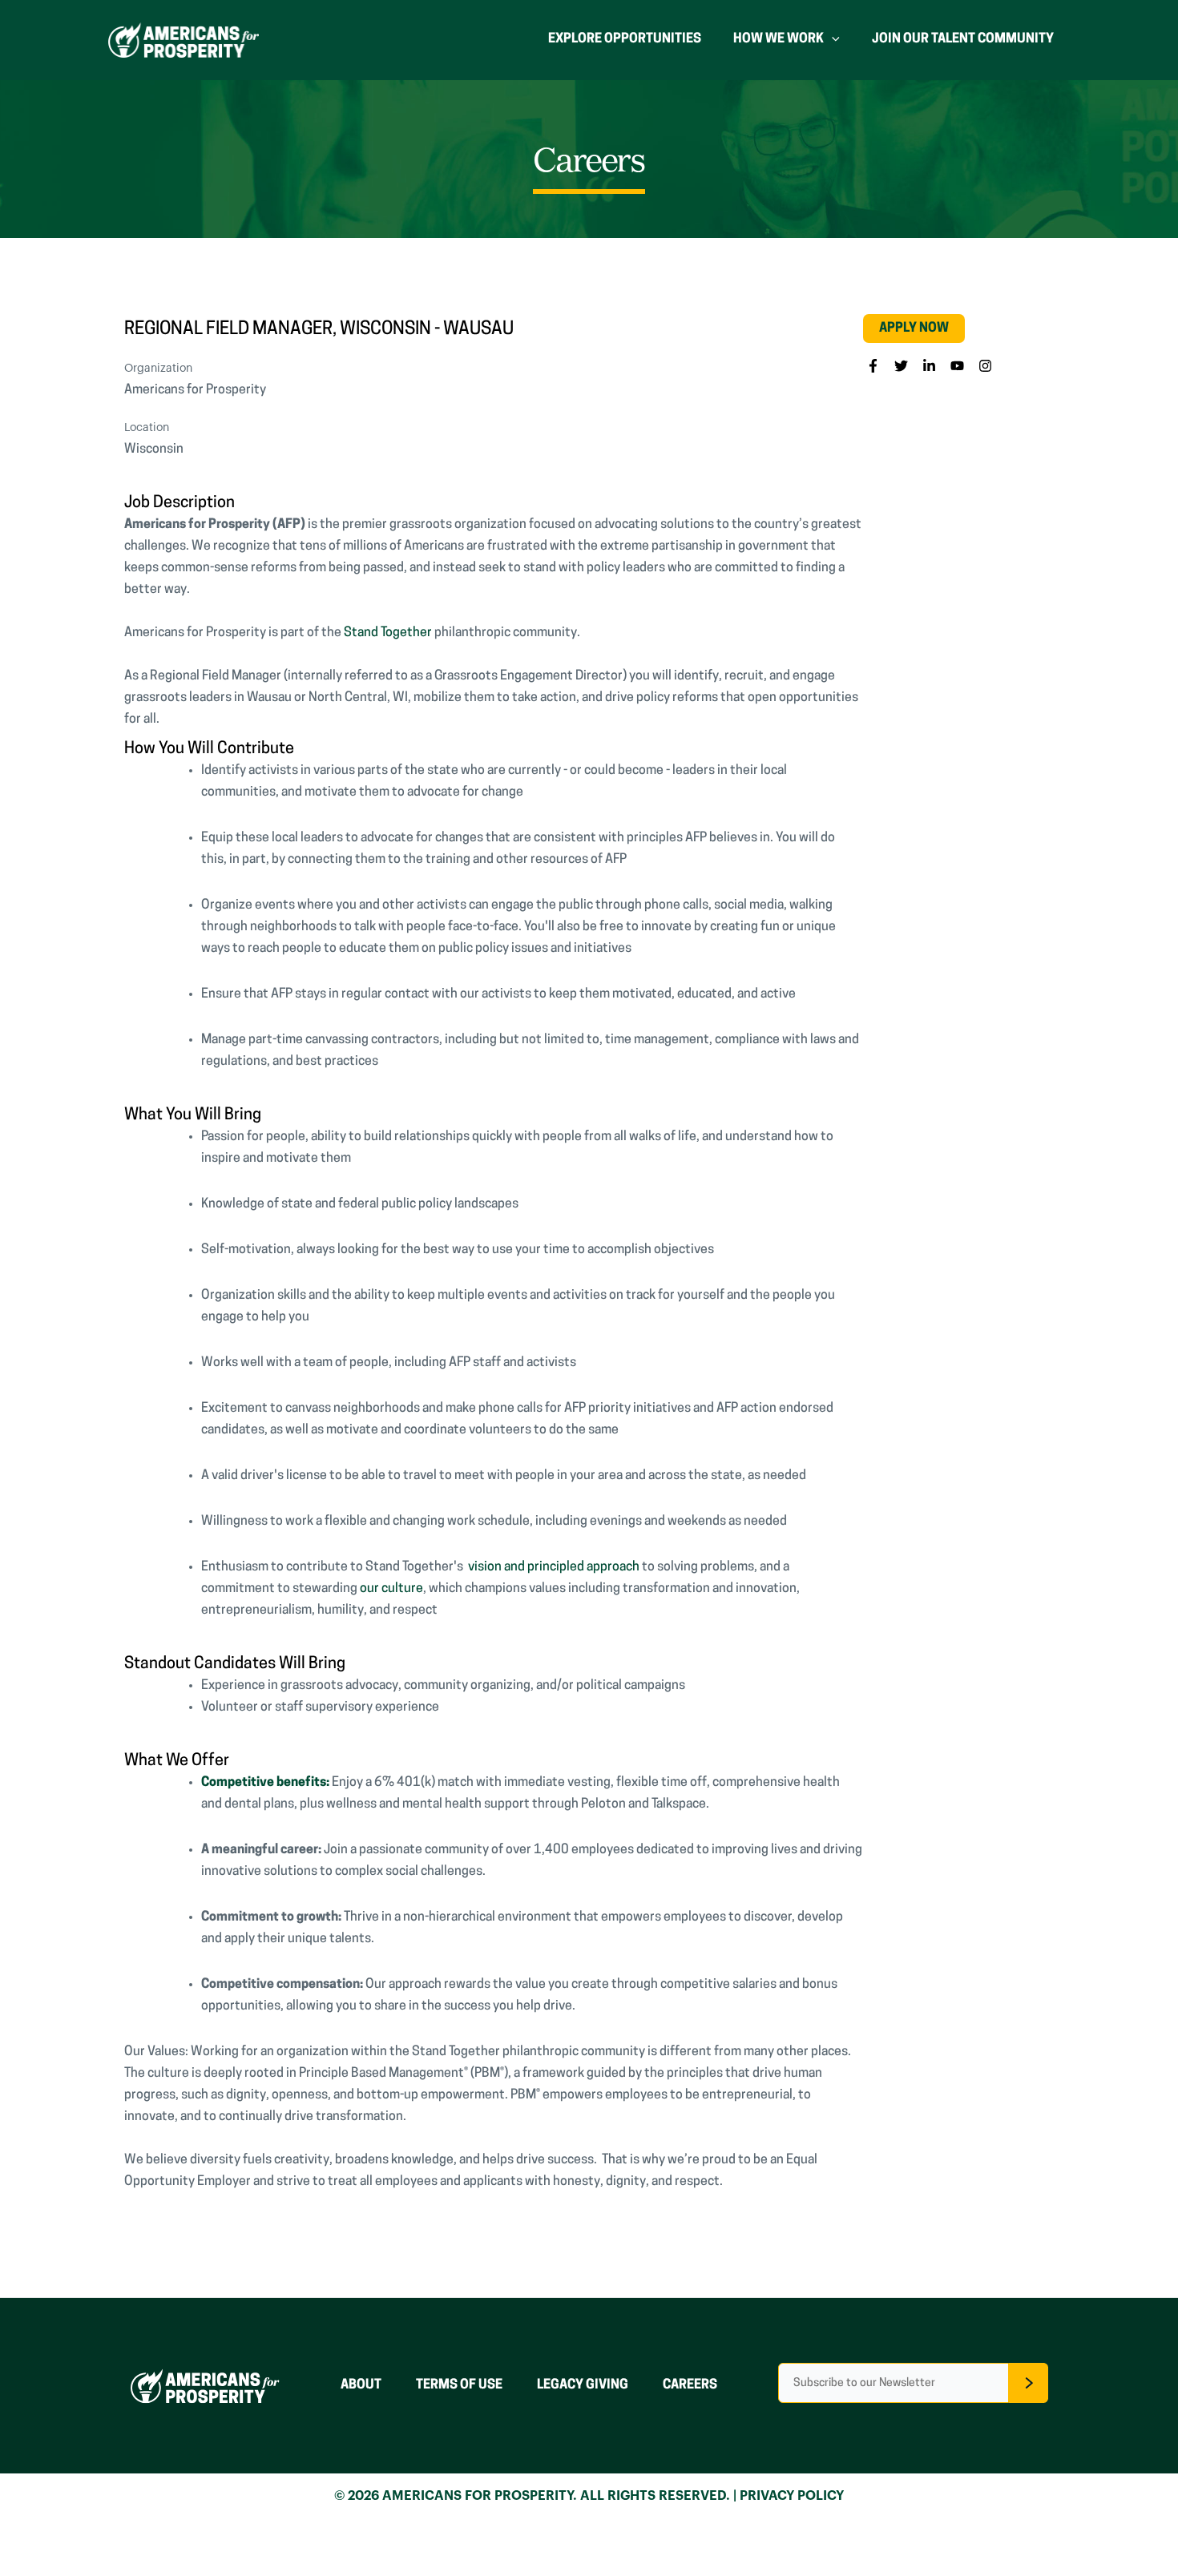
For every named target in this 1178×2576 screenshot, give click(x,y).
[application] (832, 39)
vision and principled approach (554, 1567)
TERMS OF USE (459, 2385)
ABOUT (361, 2385)
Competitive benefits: (265, 1783)
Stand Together (388, 633)
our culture (391, 1589)
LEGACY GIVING (583, 2385)
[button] (873, 366)
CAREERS (690, 2385)
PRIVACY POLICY (792, 2496)
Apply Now (914, 329)
